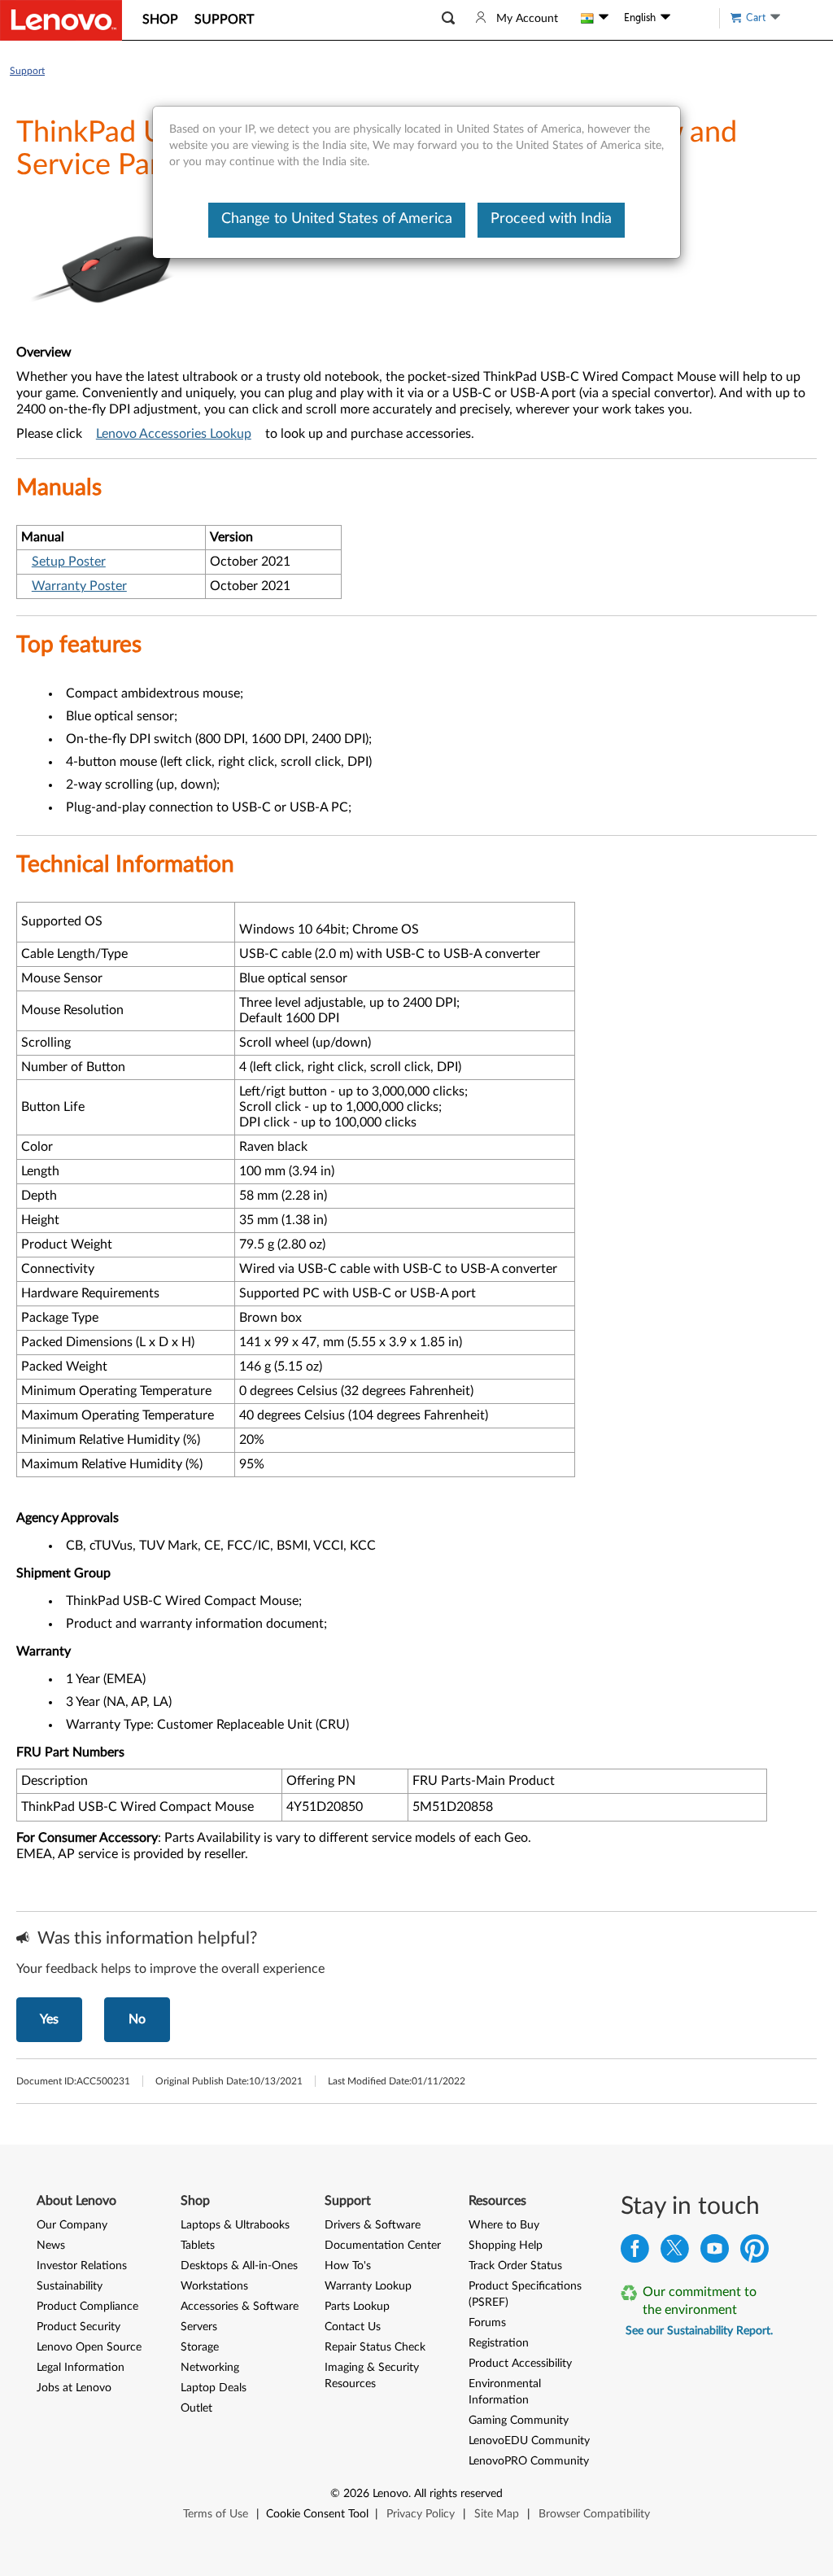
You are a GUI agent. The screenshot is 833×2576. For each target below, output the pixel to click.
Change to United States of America (337, 219)
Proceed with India (551, 219)
